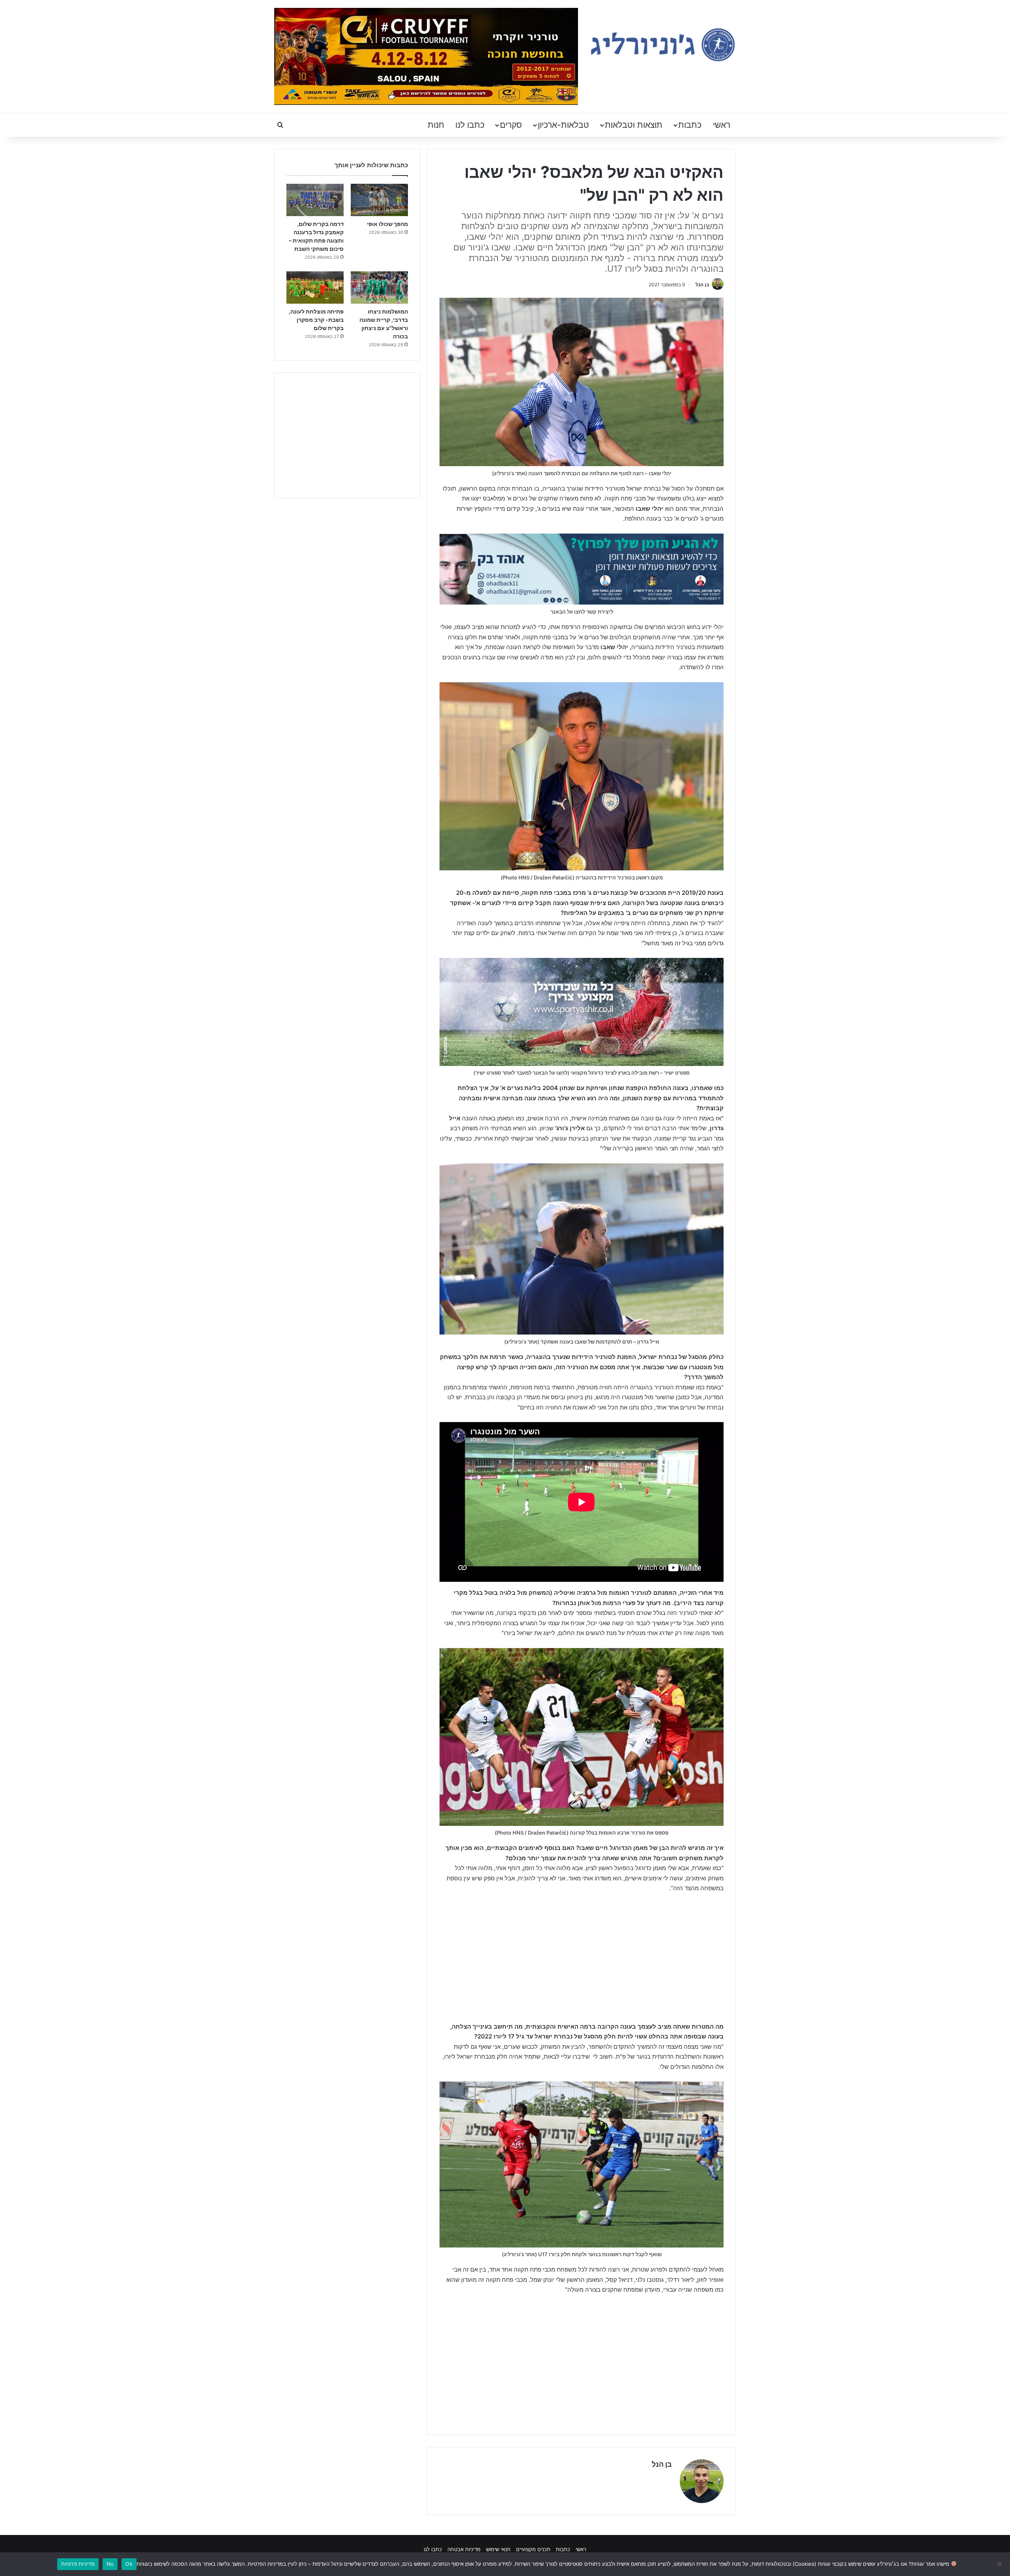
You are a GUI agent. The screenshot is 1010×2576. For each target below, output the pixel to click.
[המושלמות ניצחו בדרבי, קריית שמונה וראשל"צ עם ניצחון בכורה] (379, 287)
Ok (129, 2564)
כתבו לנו (470, 125)
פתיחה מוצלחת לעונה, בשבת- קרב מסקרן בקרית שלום (316, 320)
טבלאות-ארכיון (563, 125)
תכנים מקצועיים (533, 2549)
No (110, 2564)
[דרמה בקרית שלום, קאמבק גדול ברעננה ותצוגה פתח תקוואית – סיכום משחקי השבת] (315, 200)
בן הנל (702, 285)
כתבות (690, 125)
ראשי (722, 125)
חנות (436, 125)
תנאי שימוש (498, 2549)
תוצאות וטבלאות (634, 125)
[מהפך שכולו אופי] (379, 200)
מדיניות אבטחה (464, 2549)
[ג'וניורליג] (663, 45)
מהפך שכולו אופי (387, 224)
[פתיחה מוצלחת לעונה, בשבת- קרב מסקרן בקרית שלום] (315, 287)
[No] (1000, 2564)
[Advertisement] (582, 1958)
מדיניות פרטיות (78, 2564)
